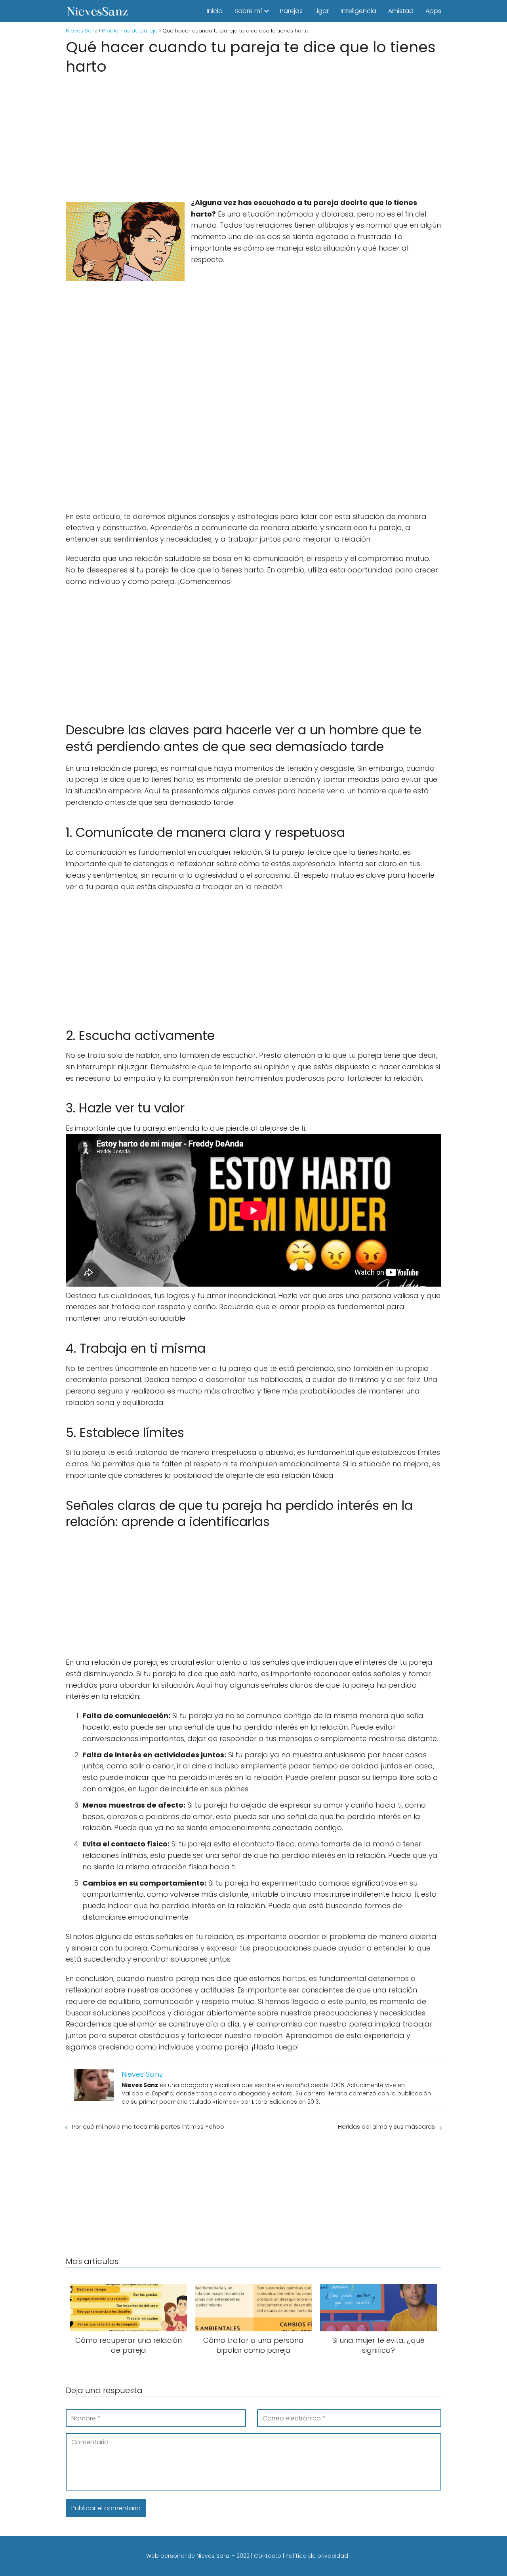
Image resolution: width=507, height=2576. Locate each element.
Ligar (322, 11)
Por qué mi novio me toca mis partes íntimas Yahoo (148, 2126)
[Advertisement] (253, 134)
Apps (433, 11)
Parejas (291, 11)
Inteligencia (358, 11)
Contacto (268, 2556)
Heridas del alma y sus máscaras (386, 2126)
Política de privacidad (317, 2556)
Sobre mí (248, 11)
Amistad (401, 11)
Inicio (215, 11)
